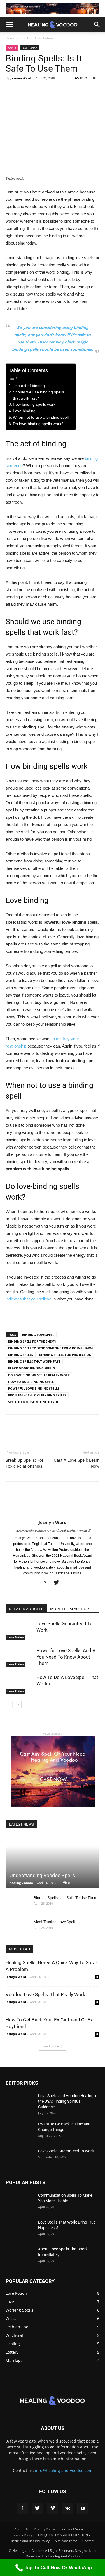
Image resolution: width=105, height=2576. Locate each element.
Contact (88, 2541)
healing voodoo (21, 1883)
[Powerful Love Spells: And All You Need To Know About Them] (20, 1657)
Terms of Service (73, 2529)
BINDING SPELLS (21, 1355)
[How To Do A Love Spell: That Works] (20, 1684)
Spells (25, 38)
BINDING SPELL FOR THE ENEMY (32, 1341)
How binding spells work (34, 404)
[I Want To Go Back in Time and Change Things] (20, 2131)
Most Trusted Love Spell (54, 1922)
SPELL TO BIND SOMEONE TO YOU (34, 1402)
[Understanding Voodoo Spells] (53, 1862)
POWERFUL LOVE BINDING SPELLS (34, 1388)
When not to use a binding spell (41, 417)
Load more (51, 2046)
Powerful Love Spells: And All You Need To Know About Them (67, 1657)
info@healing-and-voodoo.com (64, 2470)
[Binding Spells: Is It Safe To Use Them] (17, 1903)
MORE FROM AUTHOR (70, 1609)
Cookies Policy (22, 2535)
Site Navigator (66, 2541)
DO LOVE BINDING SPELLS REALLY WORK (39, 1375)
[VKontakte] (68, 2508)
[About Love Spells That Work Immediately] (20, 2256)
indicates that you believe (29, 1299)
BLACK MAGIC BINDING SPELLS (32, 1368)
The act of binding (29, 386)
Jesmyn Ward (21, 78)
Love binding (24, 411)
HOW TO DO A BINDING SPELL (31, 1382)
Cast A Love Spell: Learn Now (77, 1463)
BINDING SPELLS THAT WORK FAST (34, 1361)
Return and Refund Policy (30, 2541)
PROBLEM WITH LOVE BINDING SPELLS (37, 1395)
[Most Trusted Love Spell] (17, 1927)
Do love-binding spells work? (38, 424)
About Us (21, 2529)
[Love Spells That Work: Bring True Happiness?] (20, 2229)
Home (10, 38)
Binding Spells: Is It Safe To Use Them (66, 1898)
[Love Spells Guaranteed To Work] (20, 1630)
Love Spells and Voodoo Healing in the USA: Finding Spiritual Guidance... (68, 2101)
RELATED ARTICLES (26, 1609)
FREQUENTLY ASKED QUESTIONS (64, 2535)
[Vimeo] (53, 2508)
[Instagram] (47, 1583)
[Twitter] (58, 1583)
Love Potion (44, 38)
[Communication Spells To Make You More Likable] (20, 2202)
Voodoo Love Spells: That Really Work (46, 1994)
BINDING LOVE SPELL (38, 1335)
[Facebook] (22, 2508)
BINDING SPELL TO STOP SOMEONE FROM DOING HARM (50, 1348)
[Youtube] (83, 2508)
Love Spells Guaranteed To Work (66, 2151)
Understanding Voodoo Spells (42, 1875)
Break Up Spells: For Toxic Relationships (25, 1463)
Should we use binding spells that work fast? (39, 395)
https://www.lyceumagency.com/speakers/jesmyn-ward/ (53, 1530)
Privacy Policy (44, 2529)
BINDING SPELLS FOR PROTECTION (65, 1355)
